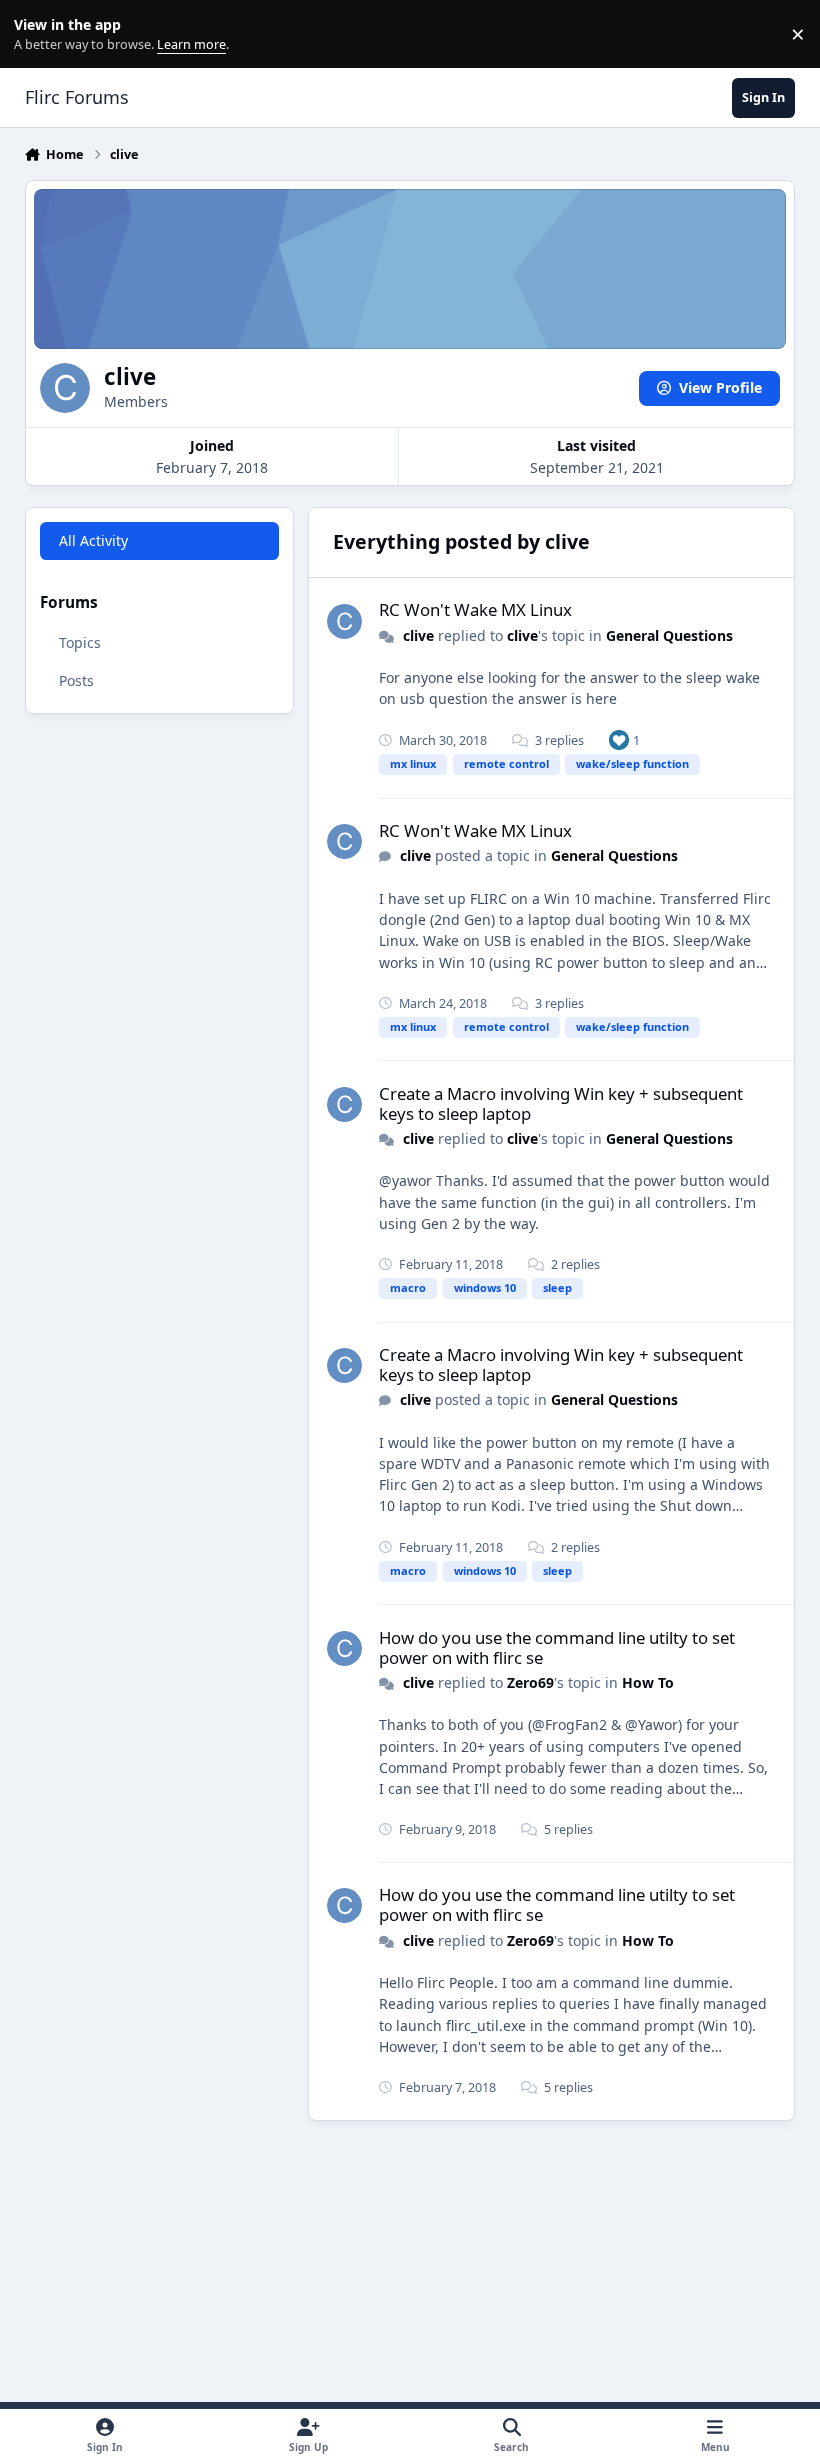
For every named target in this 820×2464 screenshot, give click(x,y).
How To (648, 1682)
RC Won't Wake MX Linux (475, 609)
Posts (76, 680)
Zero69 (530, 1682)
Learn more (38, 34)
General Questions (669, 635)
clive (418, 635)
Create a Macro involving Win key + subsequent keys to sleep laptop (561, 1103)
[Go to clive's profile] (344, 621)
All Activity (93, 540)
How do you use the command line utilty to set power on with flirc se (557, 1647)
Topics (80, 642)
